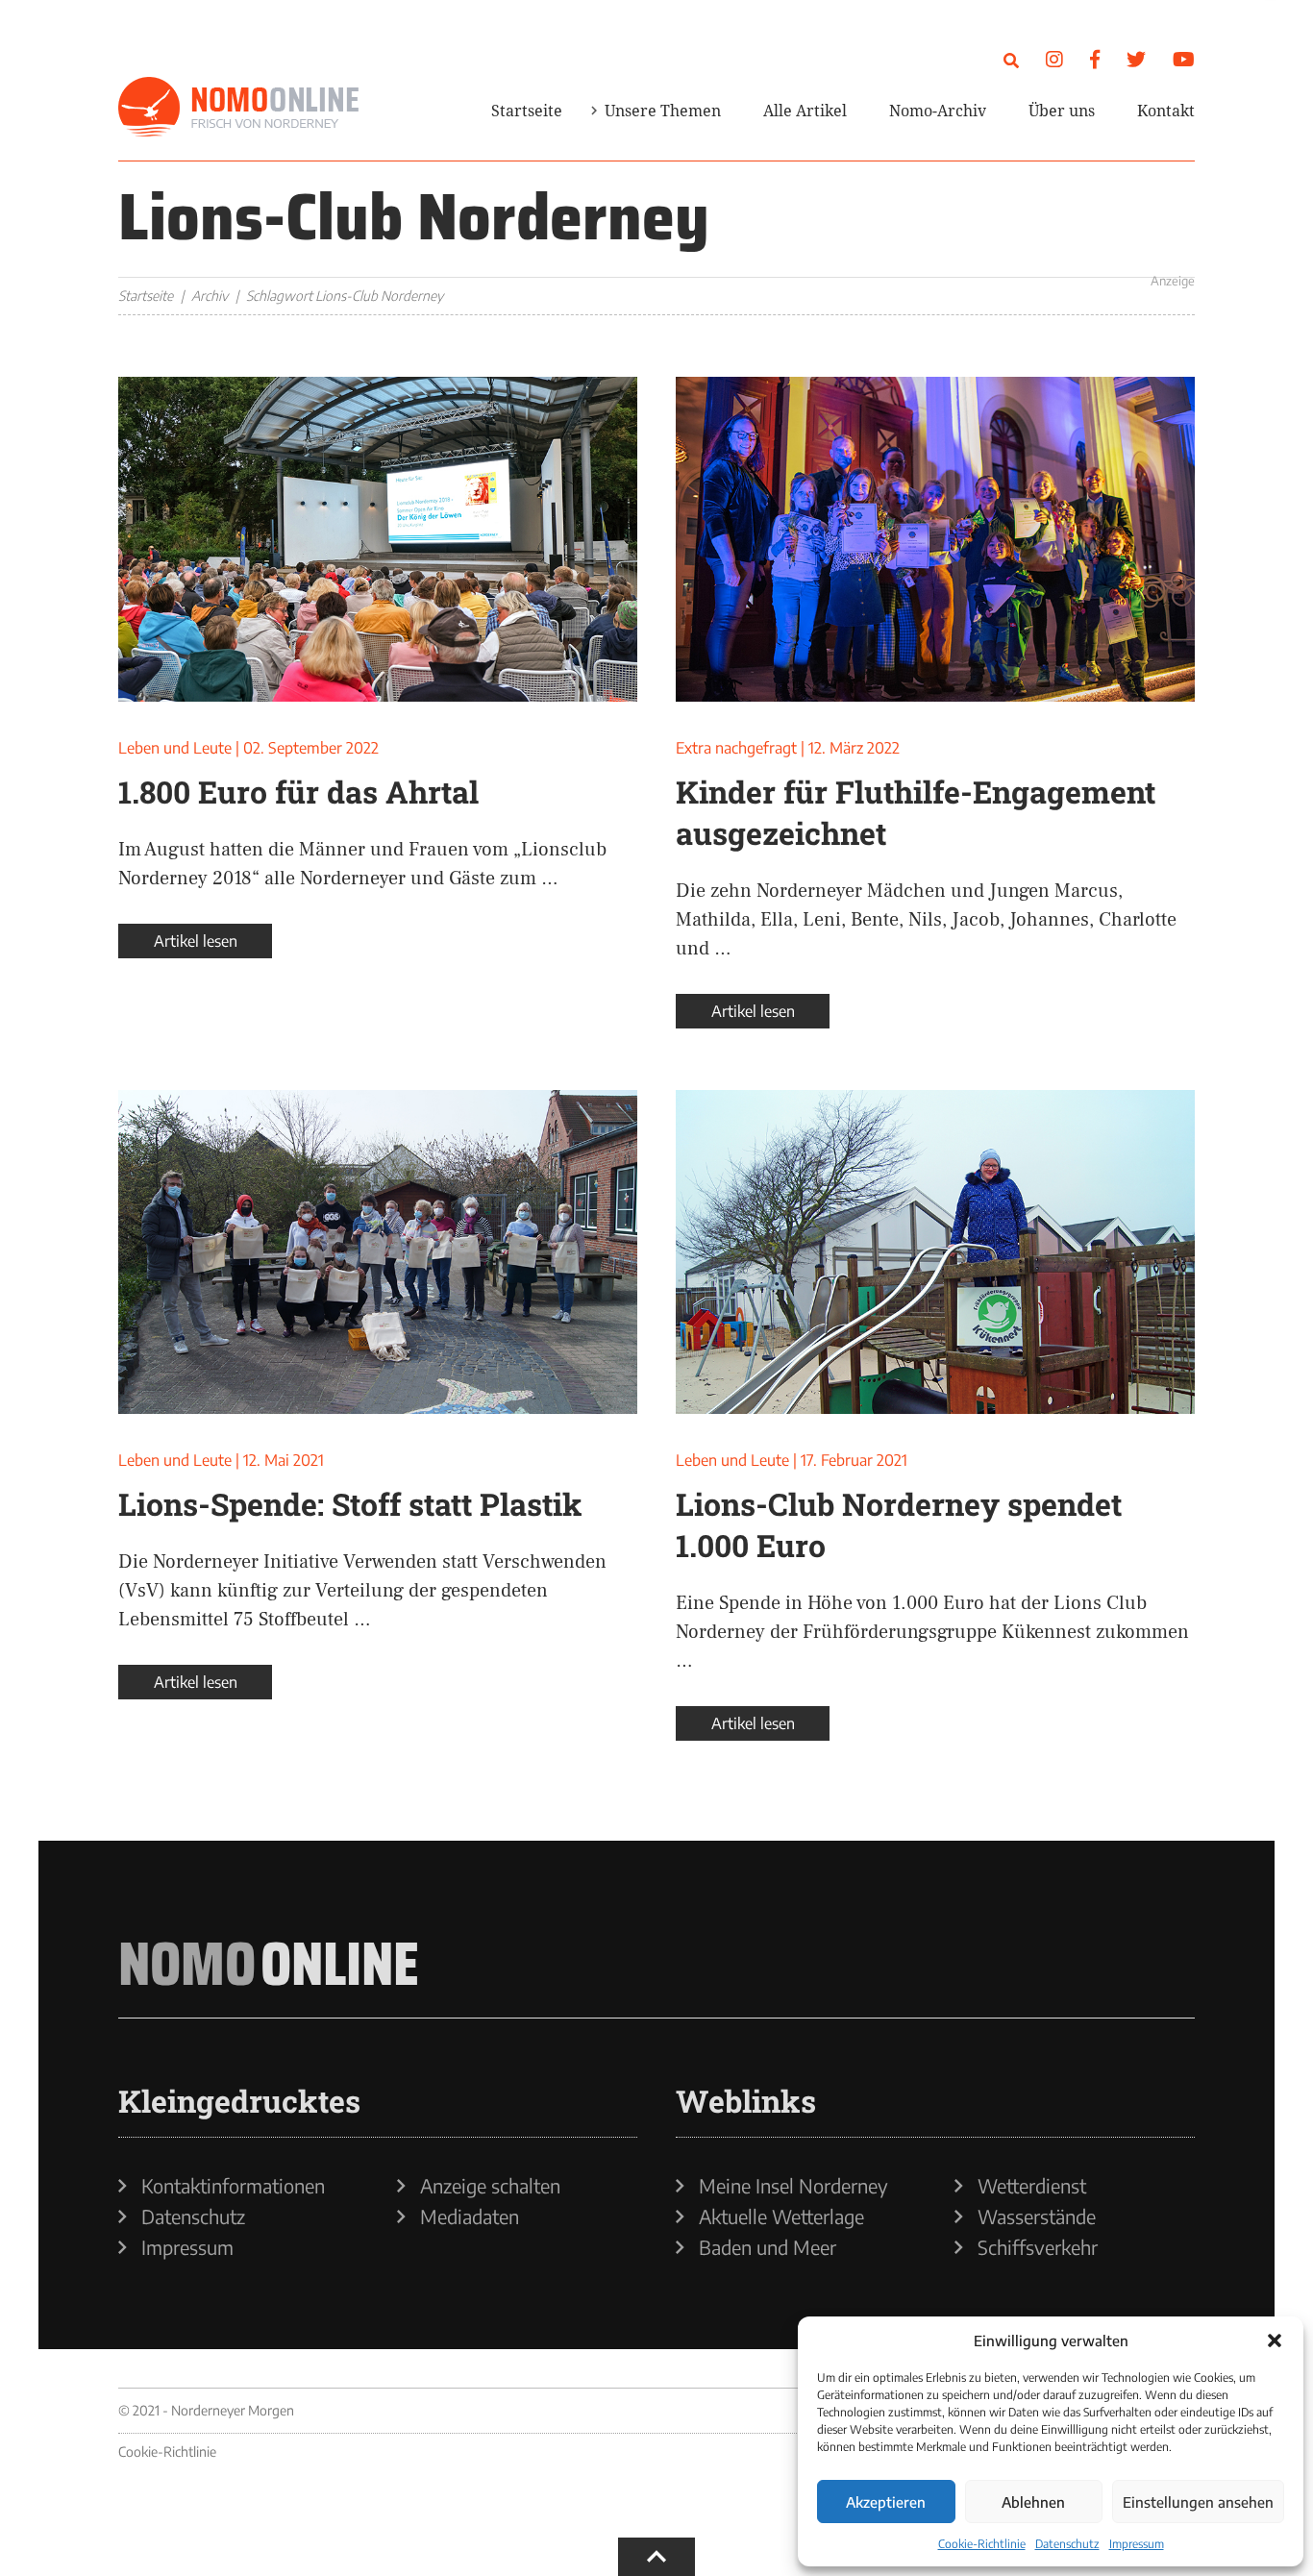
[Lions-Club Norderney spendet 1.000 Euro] (935, 1252)
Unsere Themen (663, 111)
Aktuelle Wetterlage (781, 2217)
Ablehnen (1033, 2502)
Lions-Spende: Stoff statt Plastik (350, 1504)
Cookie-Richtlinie (982, 2544)
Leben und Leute (175, 748)
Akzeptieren (886, 2502)
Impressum (1137, 2544)
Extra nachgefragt (736, 748)
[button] (1275, 2341)
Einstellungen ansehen (1198, 2502)
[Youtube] (1184, 58)
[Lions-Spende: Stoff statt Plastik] (378, 1252)
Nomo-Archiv (938, 111)
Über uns (1062, 111)
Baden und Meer (768, 2247)
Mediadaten (470, 2217)
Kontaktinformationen (233, 2186)
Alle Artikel (805, 111)
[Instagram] (1054, 58)
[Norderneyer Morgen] (238, 108)
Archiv (210, 296)
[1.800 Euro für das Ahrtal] (378, 539)
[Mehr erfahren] (964, 235)
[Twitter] (1136, 58)
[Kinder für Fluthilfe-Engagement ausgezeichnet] (935, 539)
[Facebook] (1095, 58)
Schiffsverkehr (1038, 2247)
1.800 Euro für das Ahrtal (298, 792)
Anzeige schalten (490, 2186)
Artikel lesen (196, 941)
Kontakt (1166, 111)
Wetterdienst (1032, 2186)
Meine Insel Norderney (793, 2186)
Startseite (527, 111)
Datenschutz (1067, 2544)
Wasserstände (1037, 2217)
